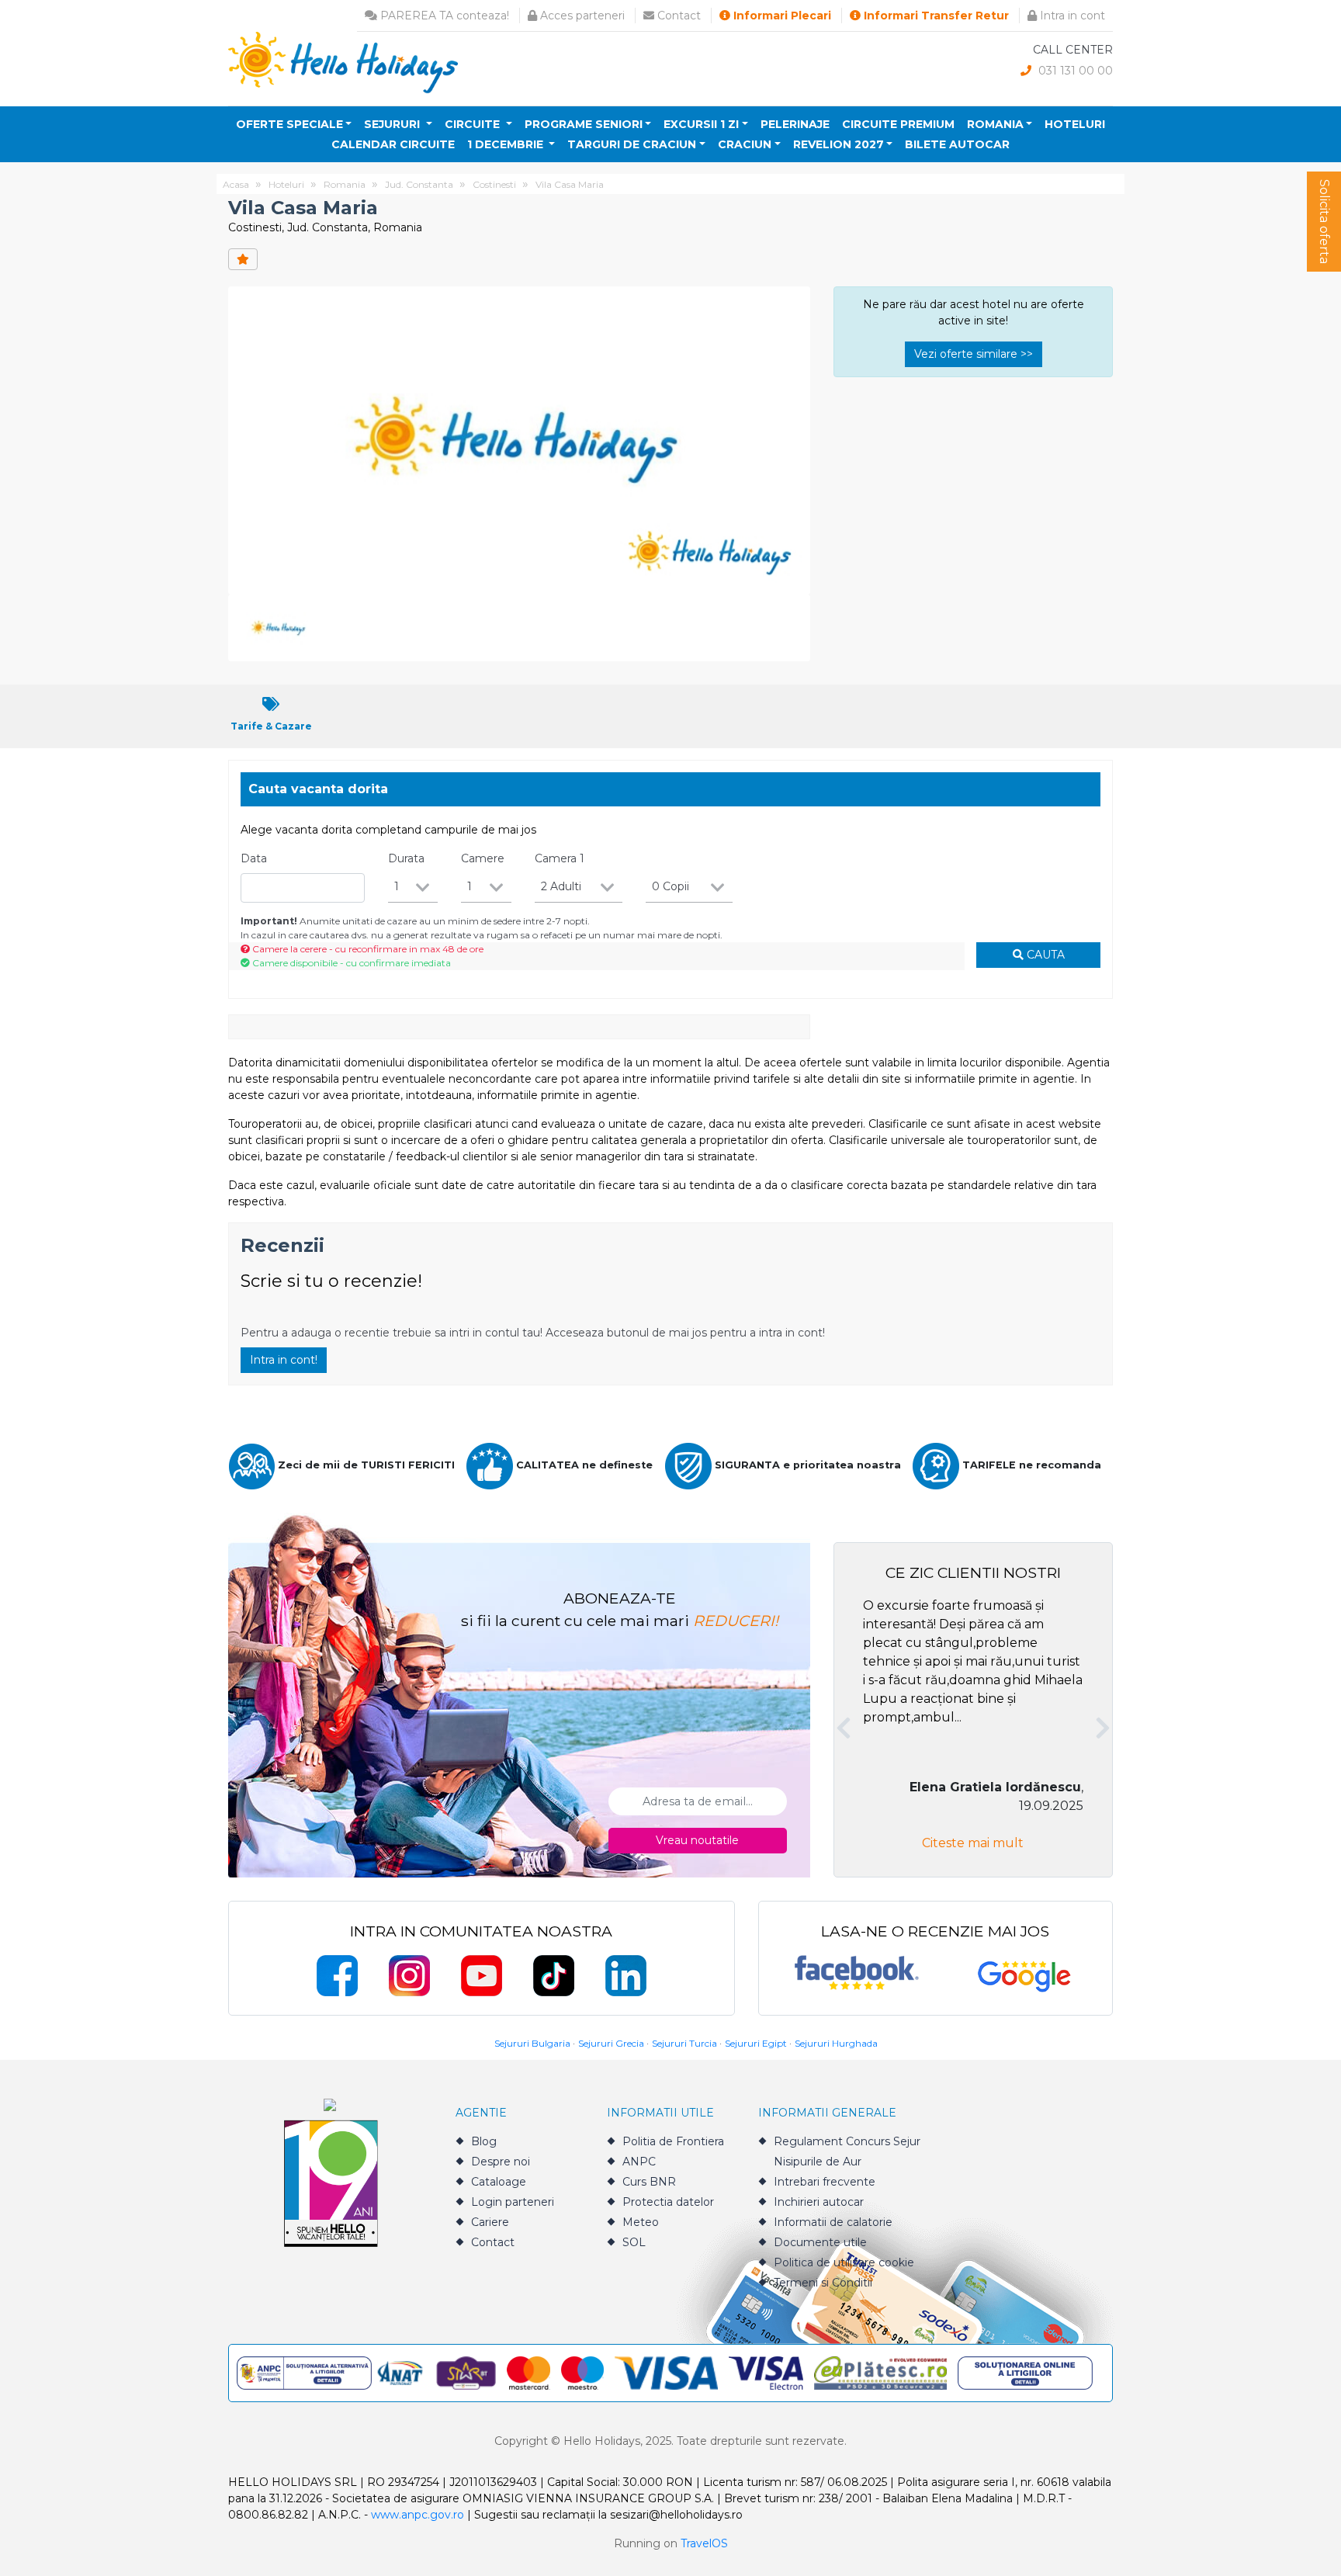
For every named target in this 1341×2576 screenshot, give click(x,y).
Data (254, 858)
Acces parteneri (581, 16)
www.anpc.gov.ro (418, 2515)
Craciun (745, 144)
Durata (406, 858)
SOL (634, 2242)
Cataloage (499, 2182)
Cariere (490, 2222)
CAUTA (1044, 955)
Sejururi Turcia (684, 2043)
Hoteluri (1075, 124)
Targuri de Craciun (632, 144)
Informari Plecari (781, 16)
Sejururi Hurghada (836, 2043)
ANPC (639, 2162)
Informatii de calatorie (833, 2222)
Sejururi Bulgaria (532, 2043)
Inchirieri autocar (819, 2202)
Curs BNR (649, 2182)
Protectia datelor (668, 2202)
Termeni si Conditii (823, 2283)
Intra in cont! (284, 1360)
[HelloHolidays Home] (343, 62)
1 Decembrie (507, 144)
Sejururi (393, 124)
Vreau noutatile (697, 1840)
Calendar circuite (393, 144)
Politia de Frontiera (673, 2141)
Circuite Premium (898, 124)
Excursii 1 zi (701, 124)
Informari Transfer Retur (935, 16)
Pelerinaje (795, 124)
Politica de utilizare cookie (844, 2262)
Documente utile (820, 2242)
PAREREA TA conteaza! (443, 16)
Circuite (474, 124)
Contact (677, 16)
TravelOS (704, 2543)
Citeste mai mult (973, 1843)
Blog (484, 2141)
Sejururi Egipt (756, 2043)
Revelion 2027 (839, 144)
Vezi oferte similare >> (974, 354)
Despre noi (501, 2162)
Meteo (641, 2222)
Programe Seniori (584, 124)
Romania (995, 124)
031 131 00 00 (1074, 71)
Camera (560, 858)
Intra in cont (1071, 16)
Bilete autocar (957, 144)
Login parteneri (513, 2202)
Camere (483, 858)
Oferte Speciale (289, 124)
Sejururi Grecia (611, 2043)
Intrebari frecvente (825, 2182)
